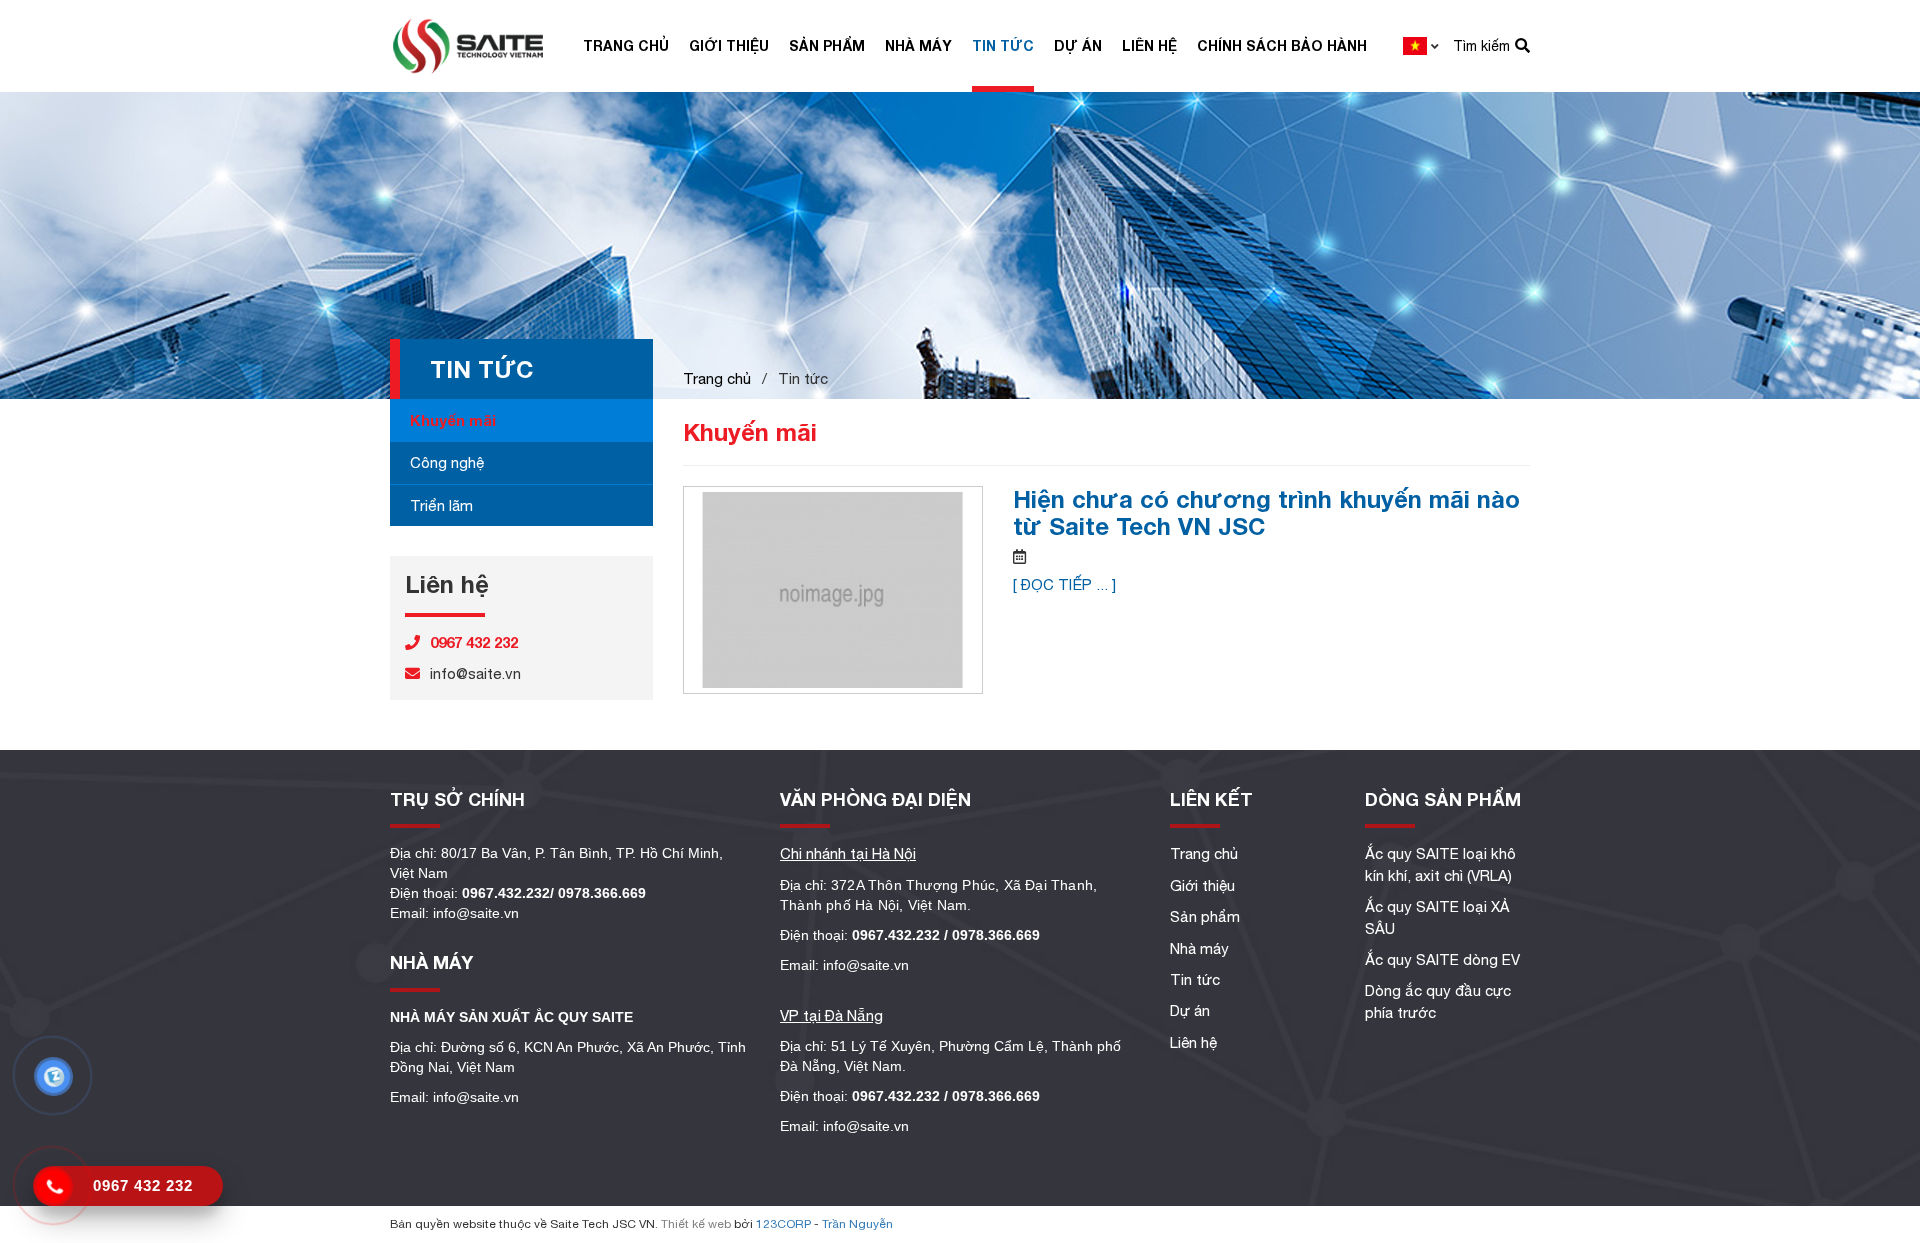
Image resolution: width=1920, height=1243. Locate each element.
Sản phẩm (827, 45)
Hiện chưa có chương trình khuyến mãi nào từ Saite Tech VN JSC (1266, 512)
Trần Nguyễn (857, 1224)
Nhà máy (918, 45)
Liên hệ (1149, 45)
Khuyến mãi (453, 420)
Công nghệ (447, 462)
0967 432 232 (143, 1185)
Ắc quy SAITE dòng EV (1442, 959)
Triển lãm (441, 505)
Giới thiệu (729, 45)
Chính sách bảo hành (1282, 45)
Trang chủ (626, 45)
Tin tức (1003, 45)
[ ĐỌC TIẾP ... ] (1064, 584)
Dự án (1078, 45)
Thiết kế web (696, 1224)
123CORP (783, 1224)
